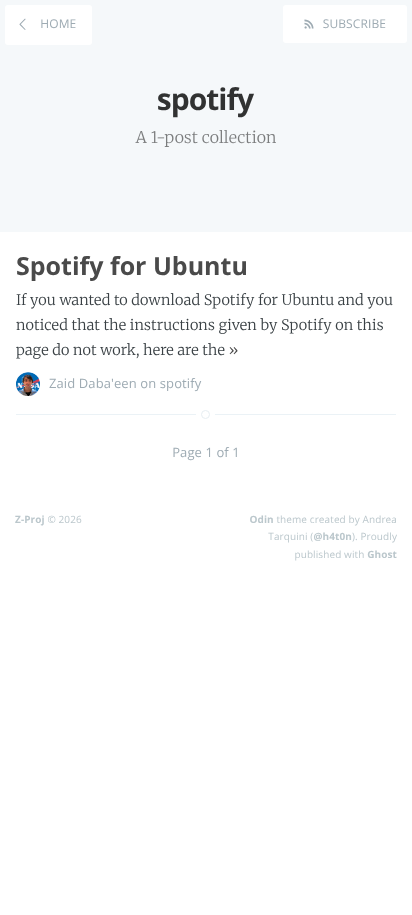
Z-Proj (30, 519)
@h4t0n (332, 536)
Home (56, 23)
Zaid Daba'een (93, 383)
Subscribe (352, 23)
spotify (180, 383)
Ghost (382, 554)
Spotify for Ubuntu (132, 266)
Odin (261, 519)
